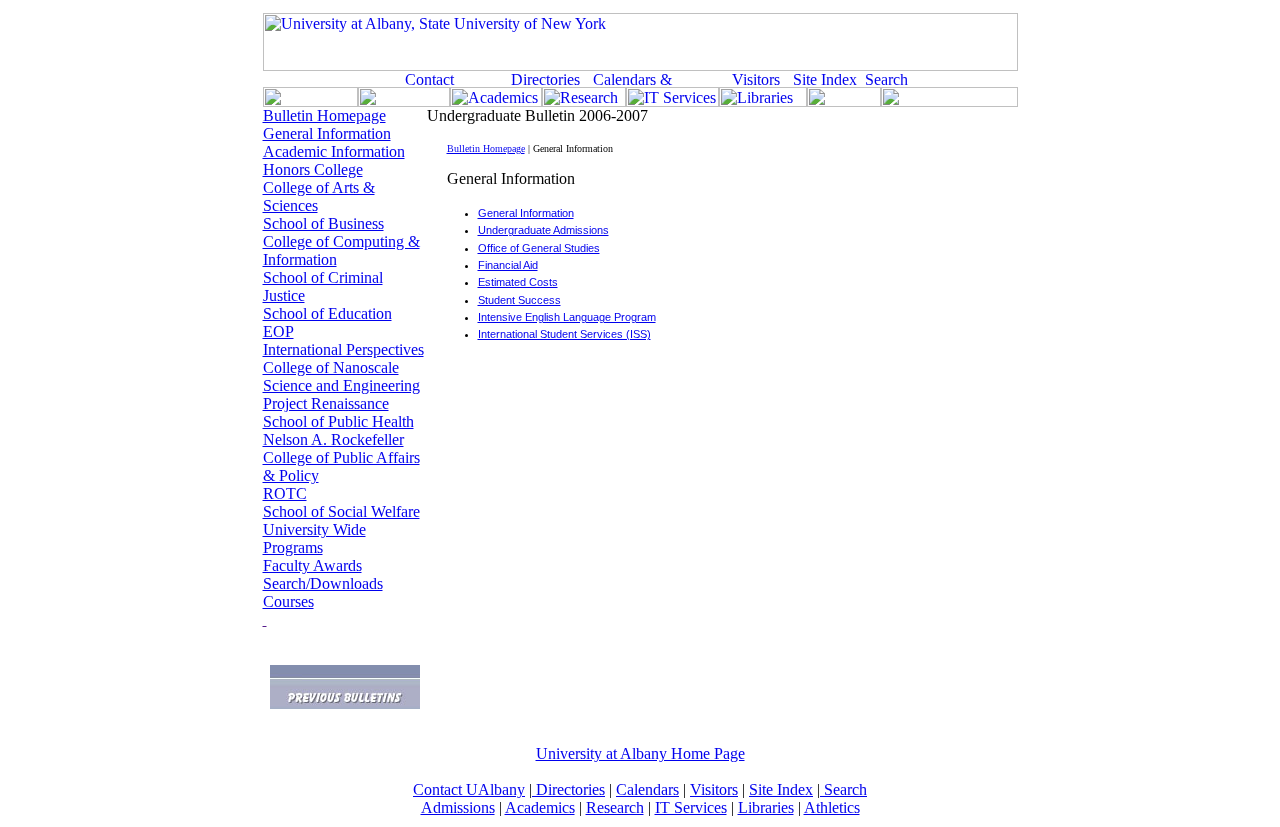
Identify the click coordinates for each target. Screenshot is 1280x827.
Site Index (781, 789)
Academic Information (334, 151)
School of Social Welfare (341, 511)
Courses (288, 601)
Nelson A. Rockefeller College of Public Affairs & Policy (341, 457)
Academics (540, 807)
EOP (278, 331)
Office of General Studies (539, 248)
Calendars (647, 789)
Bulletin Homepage (324, 115)
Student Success (519, 300)
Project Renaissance (326, 403)
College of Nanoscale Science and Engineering (341, 376)
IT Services (691, 807)
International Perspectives (343, 349)
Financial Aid (508, 265)
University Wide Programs (314, 538)
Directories (568, 789)
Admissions (458, 807)
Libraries (766, 807)
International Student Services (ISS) (564, 334)
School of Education (327, 313)
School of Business (323, 223)
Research (615, 807)
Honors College (313, 169)
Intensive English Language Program (567, 317)
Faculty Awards (312, 565)
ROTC (285, 493)
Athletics (832, 807)
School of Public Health (338, 421)
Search (843, 789)
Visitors (714, 789)
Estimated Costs (518, 282)
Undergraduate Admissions (543, 230)
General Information (327, 133)
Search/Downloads (323, 583)
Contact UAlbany (469, 789)
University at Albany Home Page (640, 753)
